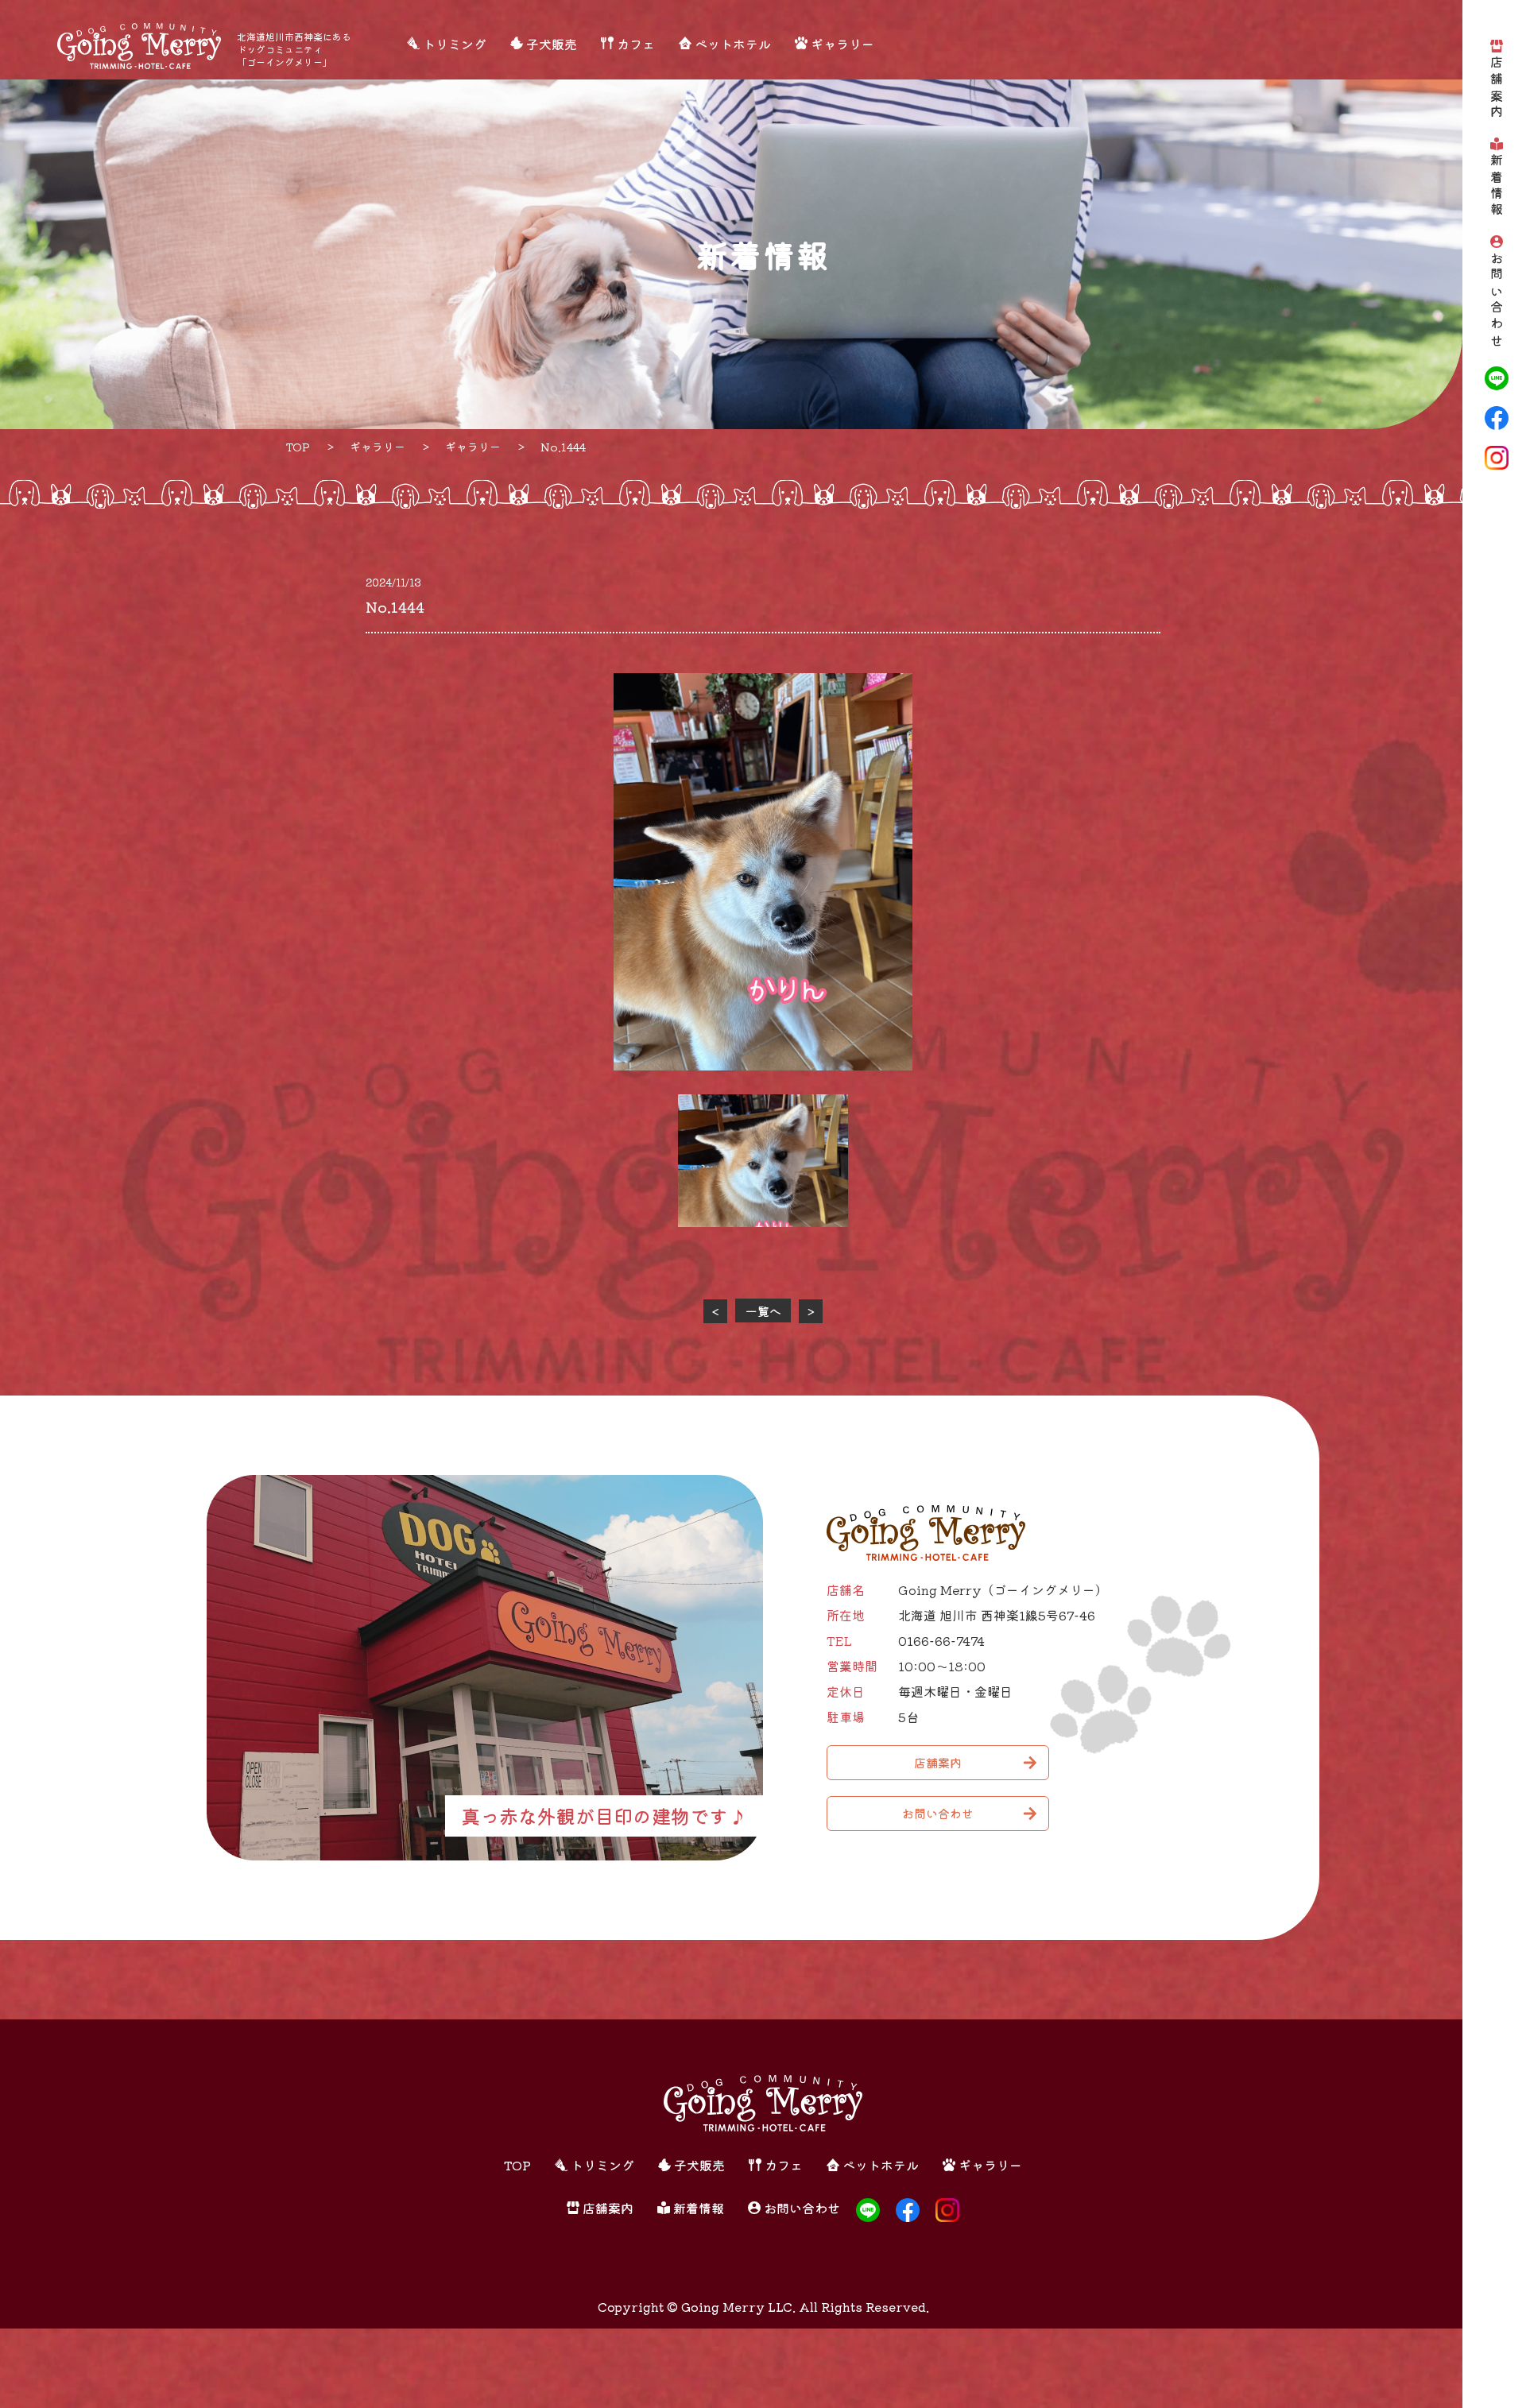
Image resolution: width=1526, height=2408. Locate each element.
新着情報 (1497, 186)
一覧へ (763, 1311)
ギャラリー (842, 44)
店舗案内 (1497, 89)
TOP (517, 2165)
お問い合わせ (1497, 301)
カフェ (636, 44)
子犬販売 (552, 44)
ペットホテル (733, 44)
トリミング (455, 44)
